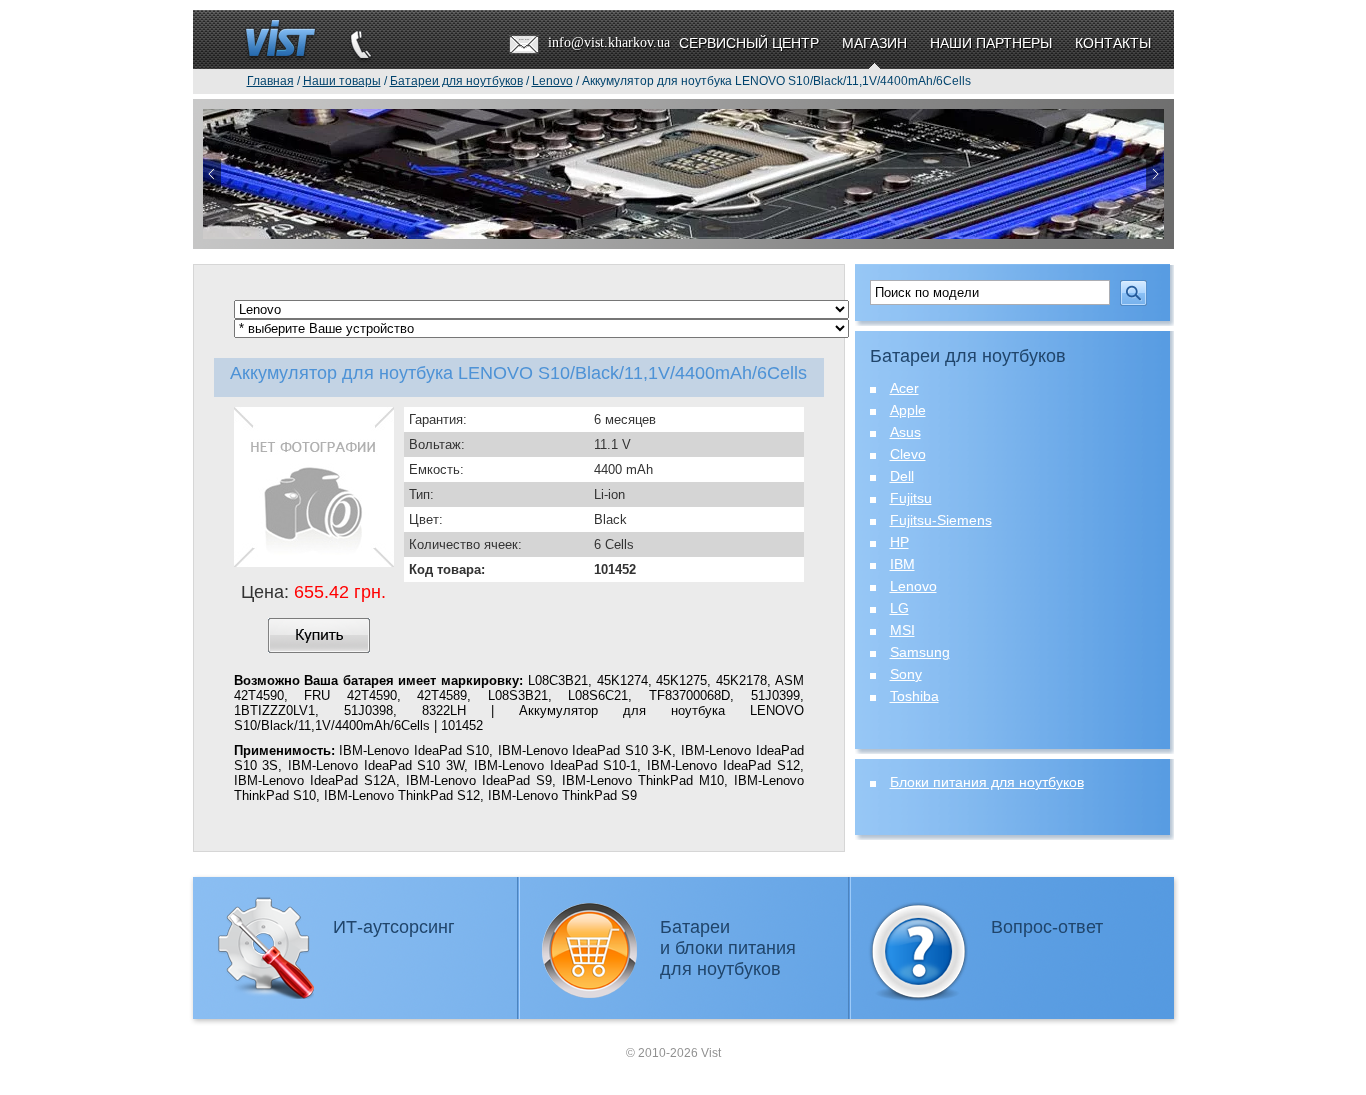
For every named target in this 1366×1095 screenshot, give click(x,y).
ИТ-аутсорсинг (394, 927)
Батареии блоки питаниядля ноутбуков (728, 948)
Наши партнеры (991, 43)
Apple (908, 410)
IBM (902, 564)
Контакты (1113, 43)
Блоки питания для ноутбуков (987, 782)
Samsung (920, 652)
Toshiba (914, 696)
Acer (904, 388)
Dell (902, 476)
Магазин (874, 43)
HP (899, 542)
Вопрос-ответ (1047, 927)
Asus (905, 432)
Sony (906, 674)
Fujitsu (911, 498)
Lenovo (913, 586)
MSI (902, 630)
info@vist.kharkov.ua (609, 42)
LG (899, 608)
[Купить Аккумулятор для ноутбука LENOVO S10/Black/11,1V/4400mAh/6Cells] (319, 635)
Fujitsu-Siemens (941, 520)
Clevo (908, 454)
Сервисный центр (749, 43)
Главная (270, 81)
